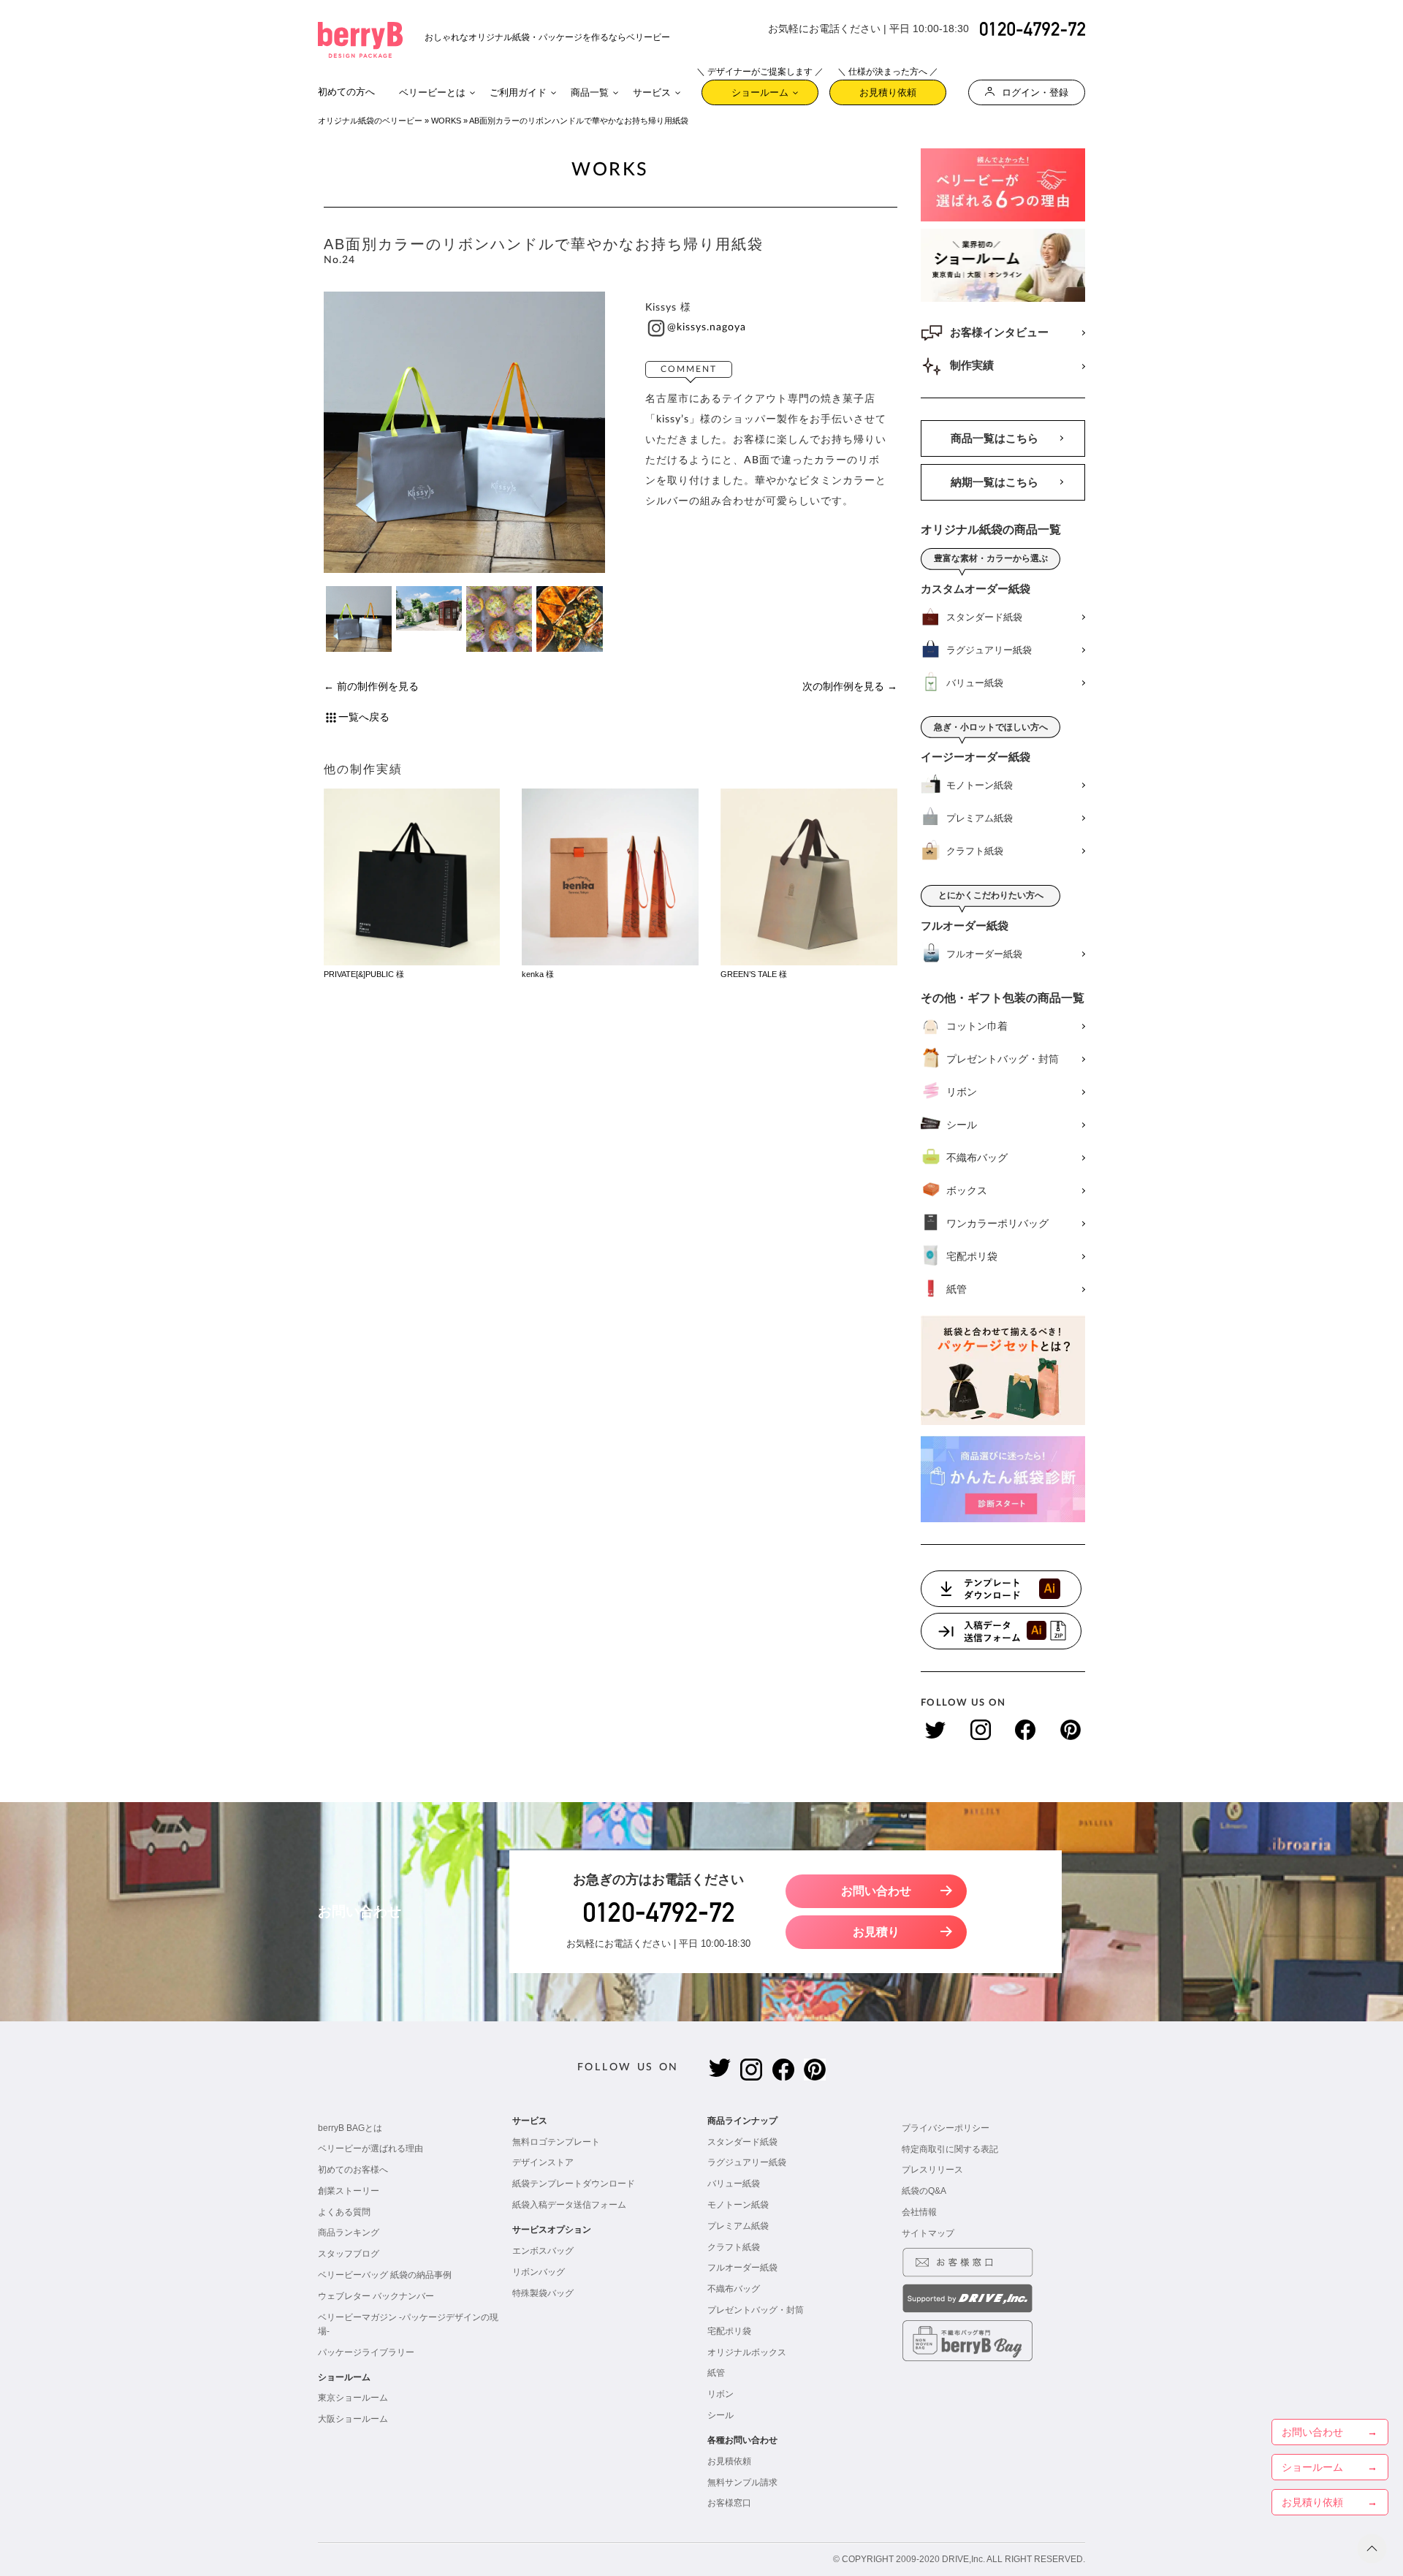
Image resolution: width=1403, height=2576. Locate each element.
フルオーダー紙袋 (742, 2268)
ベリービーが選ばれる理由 (370, 2148)
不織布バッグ (734, 2289)
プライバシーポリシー (946, 2128)
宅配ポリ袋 (729, 2331)
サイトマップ (928, 2233)
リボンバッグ (539, 2272)
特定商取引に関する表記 (950, 2149)
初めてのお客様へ (353, 2170)
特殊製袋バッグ (543, 2293)
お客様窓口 (729, 2503)
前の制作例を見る (378, 687)
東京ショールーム (353, 2398)
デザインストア (543, 2162)
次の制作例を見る (843, 687)
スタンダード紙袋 (742, 2142)
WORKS (446, 121)
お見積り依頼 (888, 89)
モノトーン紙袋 (738, 2205)
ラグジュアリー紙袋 (747, 2162)
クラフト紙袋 (734, 2247)
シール (720, 2415)
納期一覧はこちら (995, 482)
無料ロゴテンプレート (556, 2142)
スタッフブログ (349, 2254)
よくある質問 (344, 2212)
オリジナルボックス (747, 2352)
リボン (720, 2394)
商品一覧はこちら (995, 438)
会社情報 (919, 2212)
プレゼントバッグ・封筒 (756, 2310)
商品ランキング (349, 2233)
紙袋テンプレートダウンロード (574, 2184)
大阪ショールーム (353, 2419)
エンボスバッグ (543, 2251)
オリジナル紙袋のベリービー (370, 121)
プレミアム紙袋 (738, 2226)
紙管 (716, 2373)
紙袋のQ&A (924, 2191)
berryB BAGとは (350, 2128)
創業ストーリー (349, 2191)
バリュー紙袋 (734, 2184)
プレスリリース (932, 2170)
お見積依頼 (729, 2461)
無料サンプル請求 (742, 2482)
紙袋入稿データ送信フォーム (569, 2205)
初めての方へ (346, 92)
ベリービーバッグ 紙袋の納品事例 (385, 2275)
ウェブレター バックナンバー (376, 2296)
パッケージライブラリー (366, 2352)
